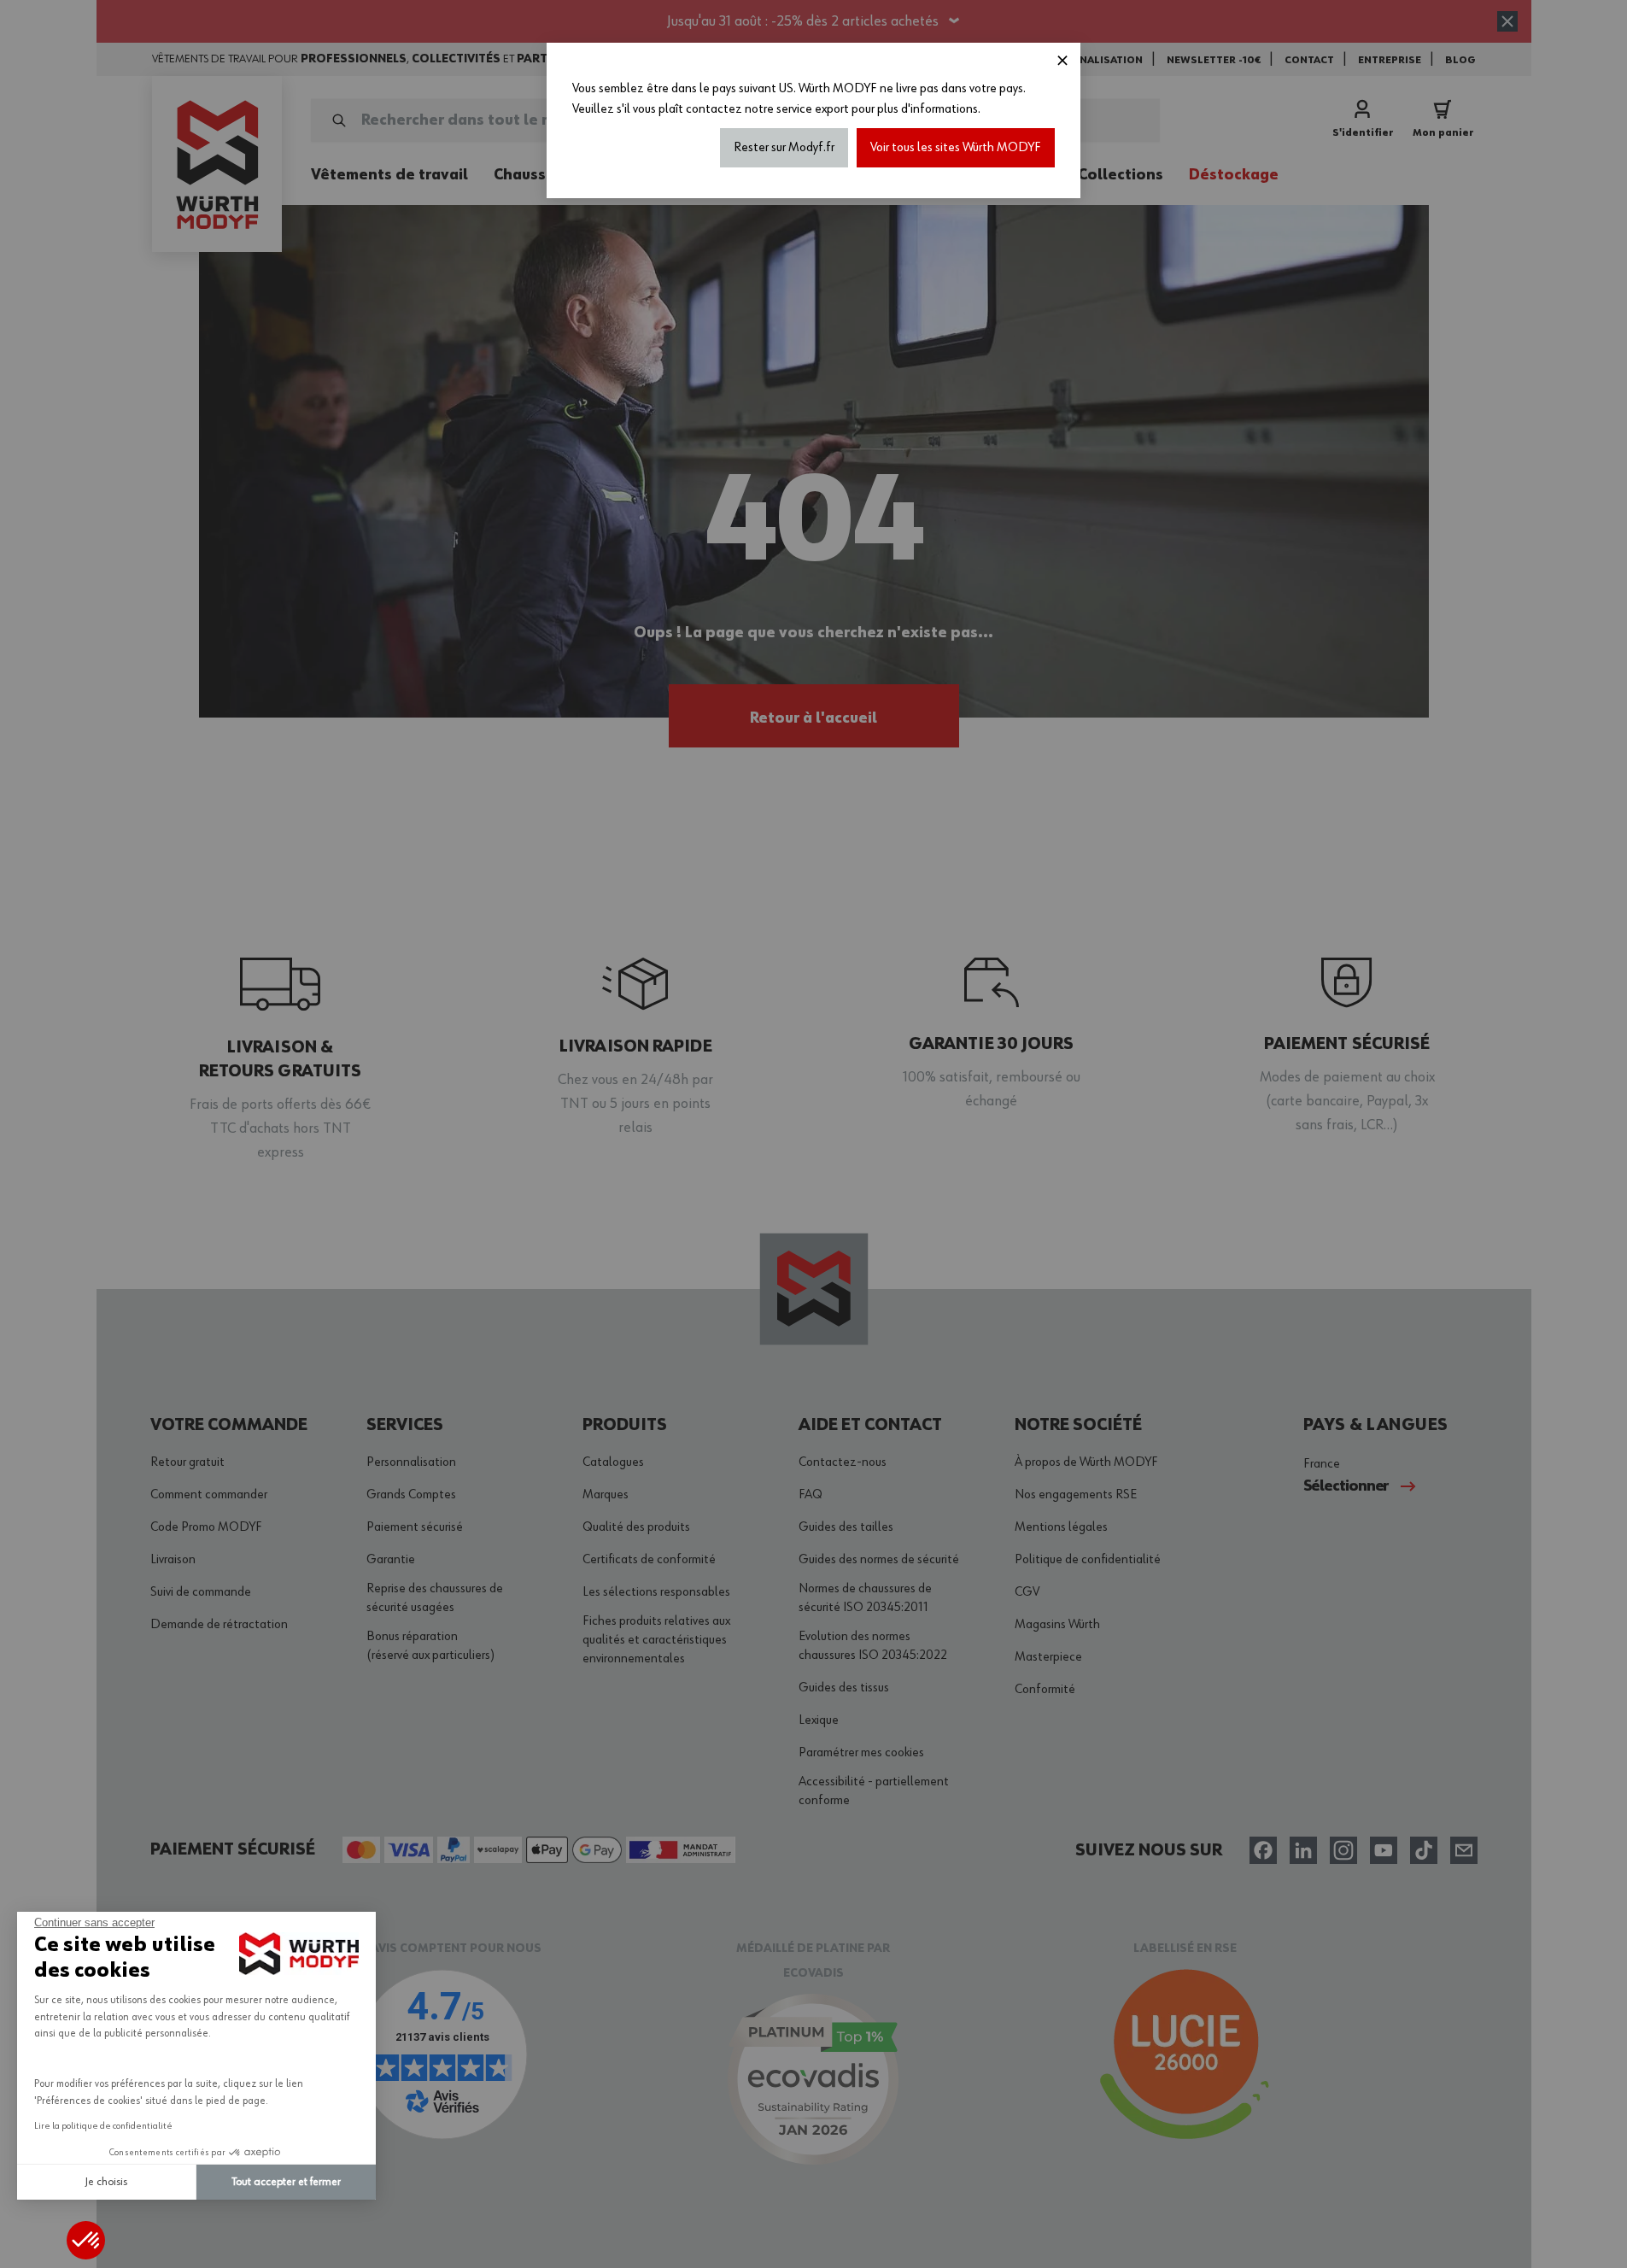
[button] (86, 2240)
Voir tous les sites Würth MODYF (956, 148)
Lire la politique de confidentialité (103, 2126)
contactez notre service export (767, 109)
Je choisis (106, 2182)
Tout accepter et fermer (286, 2182)
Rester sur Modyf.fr (784, 148)
